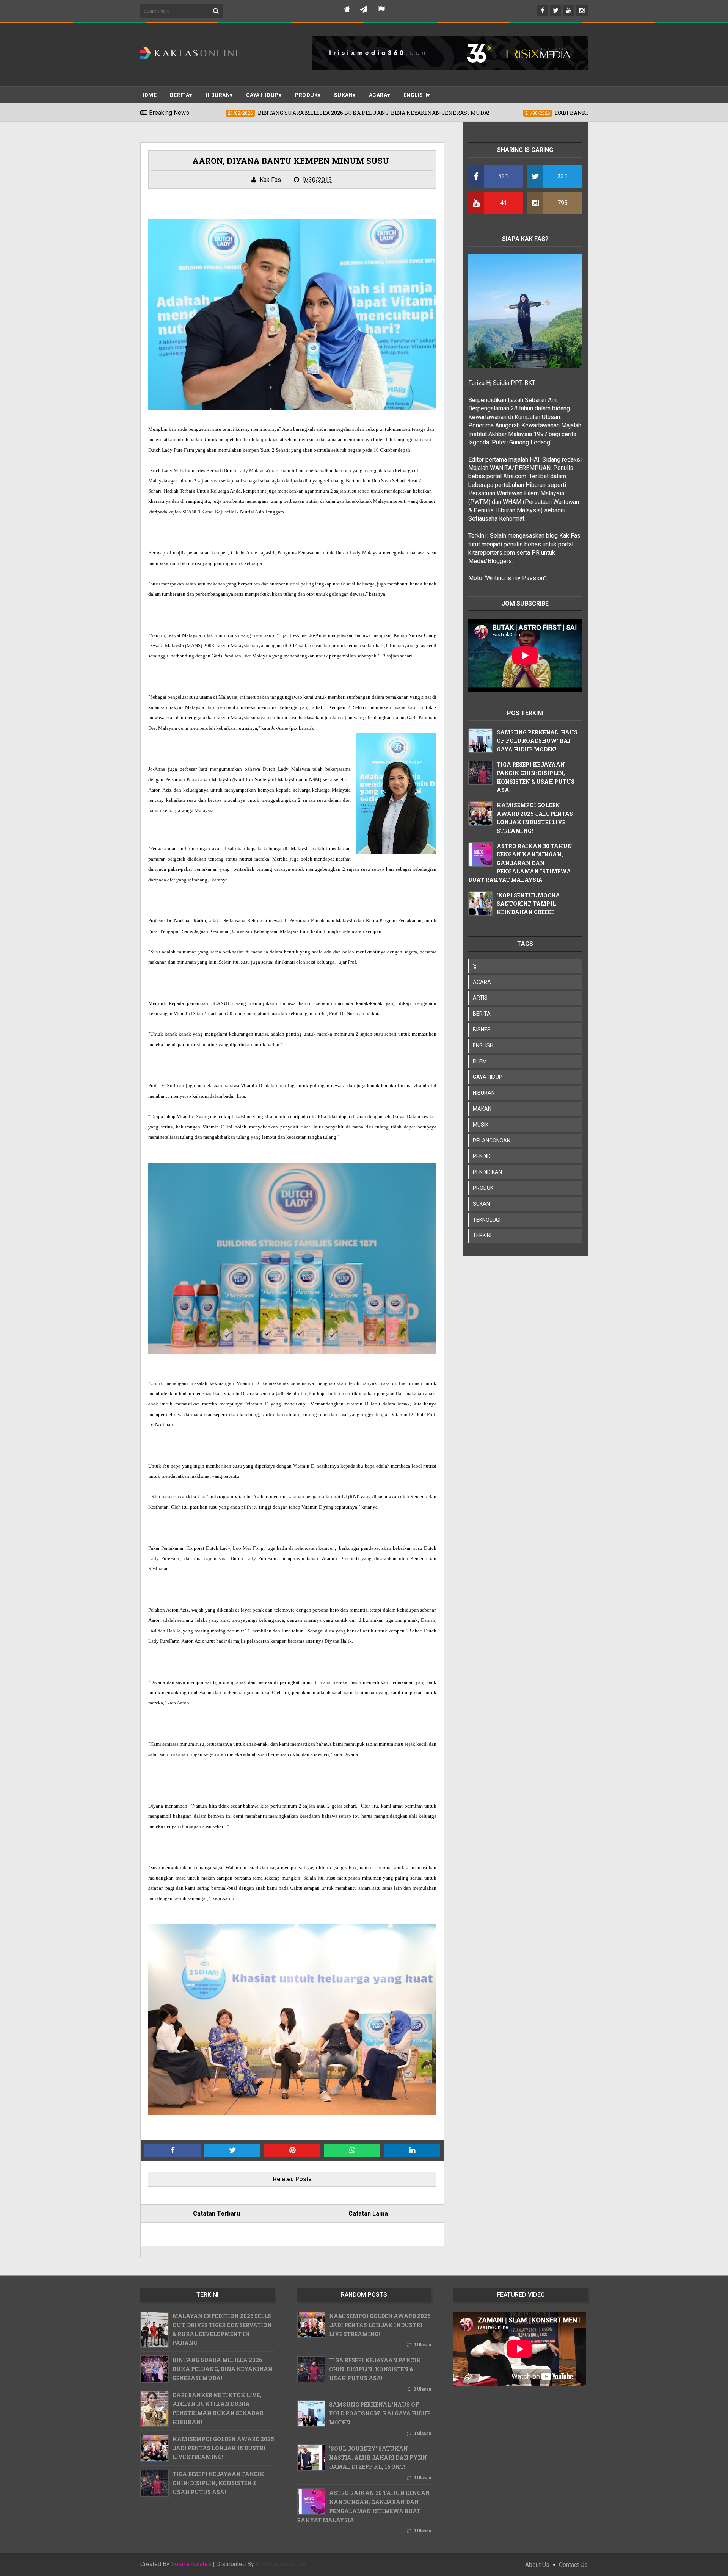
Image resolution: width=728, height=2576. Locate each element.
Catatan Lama (368, 2214)
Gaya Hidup (262, 95)
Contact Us (573, 2565)
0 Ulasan (422, 2345)
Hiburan (218, 95)
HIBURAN (484, 1093)
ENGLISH (415, 95)
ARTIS (480, 998)
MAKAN (482, 1109)
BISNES (482, 1030)
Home (148, 95)
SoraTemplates (191, 2564)
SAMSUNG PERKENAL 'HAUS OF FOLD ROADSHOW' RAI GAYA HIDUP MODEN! (537, 741)
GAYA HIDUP (488, 1077)
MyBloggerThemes (281, 2564)
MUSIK (481, 1125)
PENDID (482, 1156)
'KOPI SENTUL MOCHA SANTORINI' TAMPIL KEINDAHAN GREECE (528, 904)
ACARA (378, 95)
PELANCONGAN (492, 1141)
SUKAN (344, 95)
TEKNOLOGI (487, 1220)
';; (475, 966)
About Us (537, 2565)
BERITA (180, 95)
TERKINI (482, 1235)
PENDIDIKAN (487, 1172)
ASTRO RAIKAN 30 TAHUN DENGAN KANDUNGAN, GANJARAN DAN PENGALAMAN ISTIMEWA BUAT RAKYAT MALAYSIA (520, 863)
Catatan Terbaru (217, 2214)
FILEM (480, 1061)
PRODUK (306, 95)
